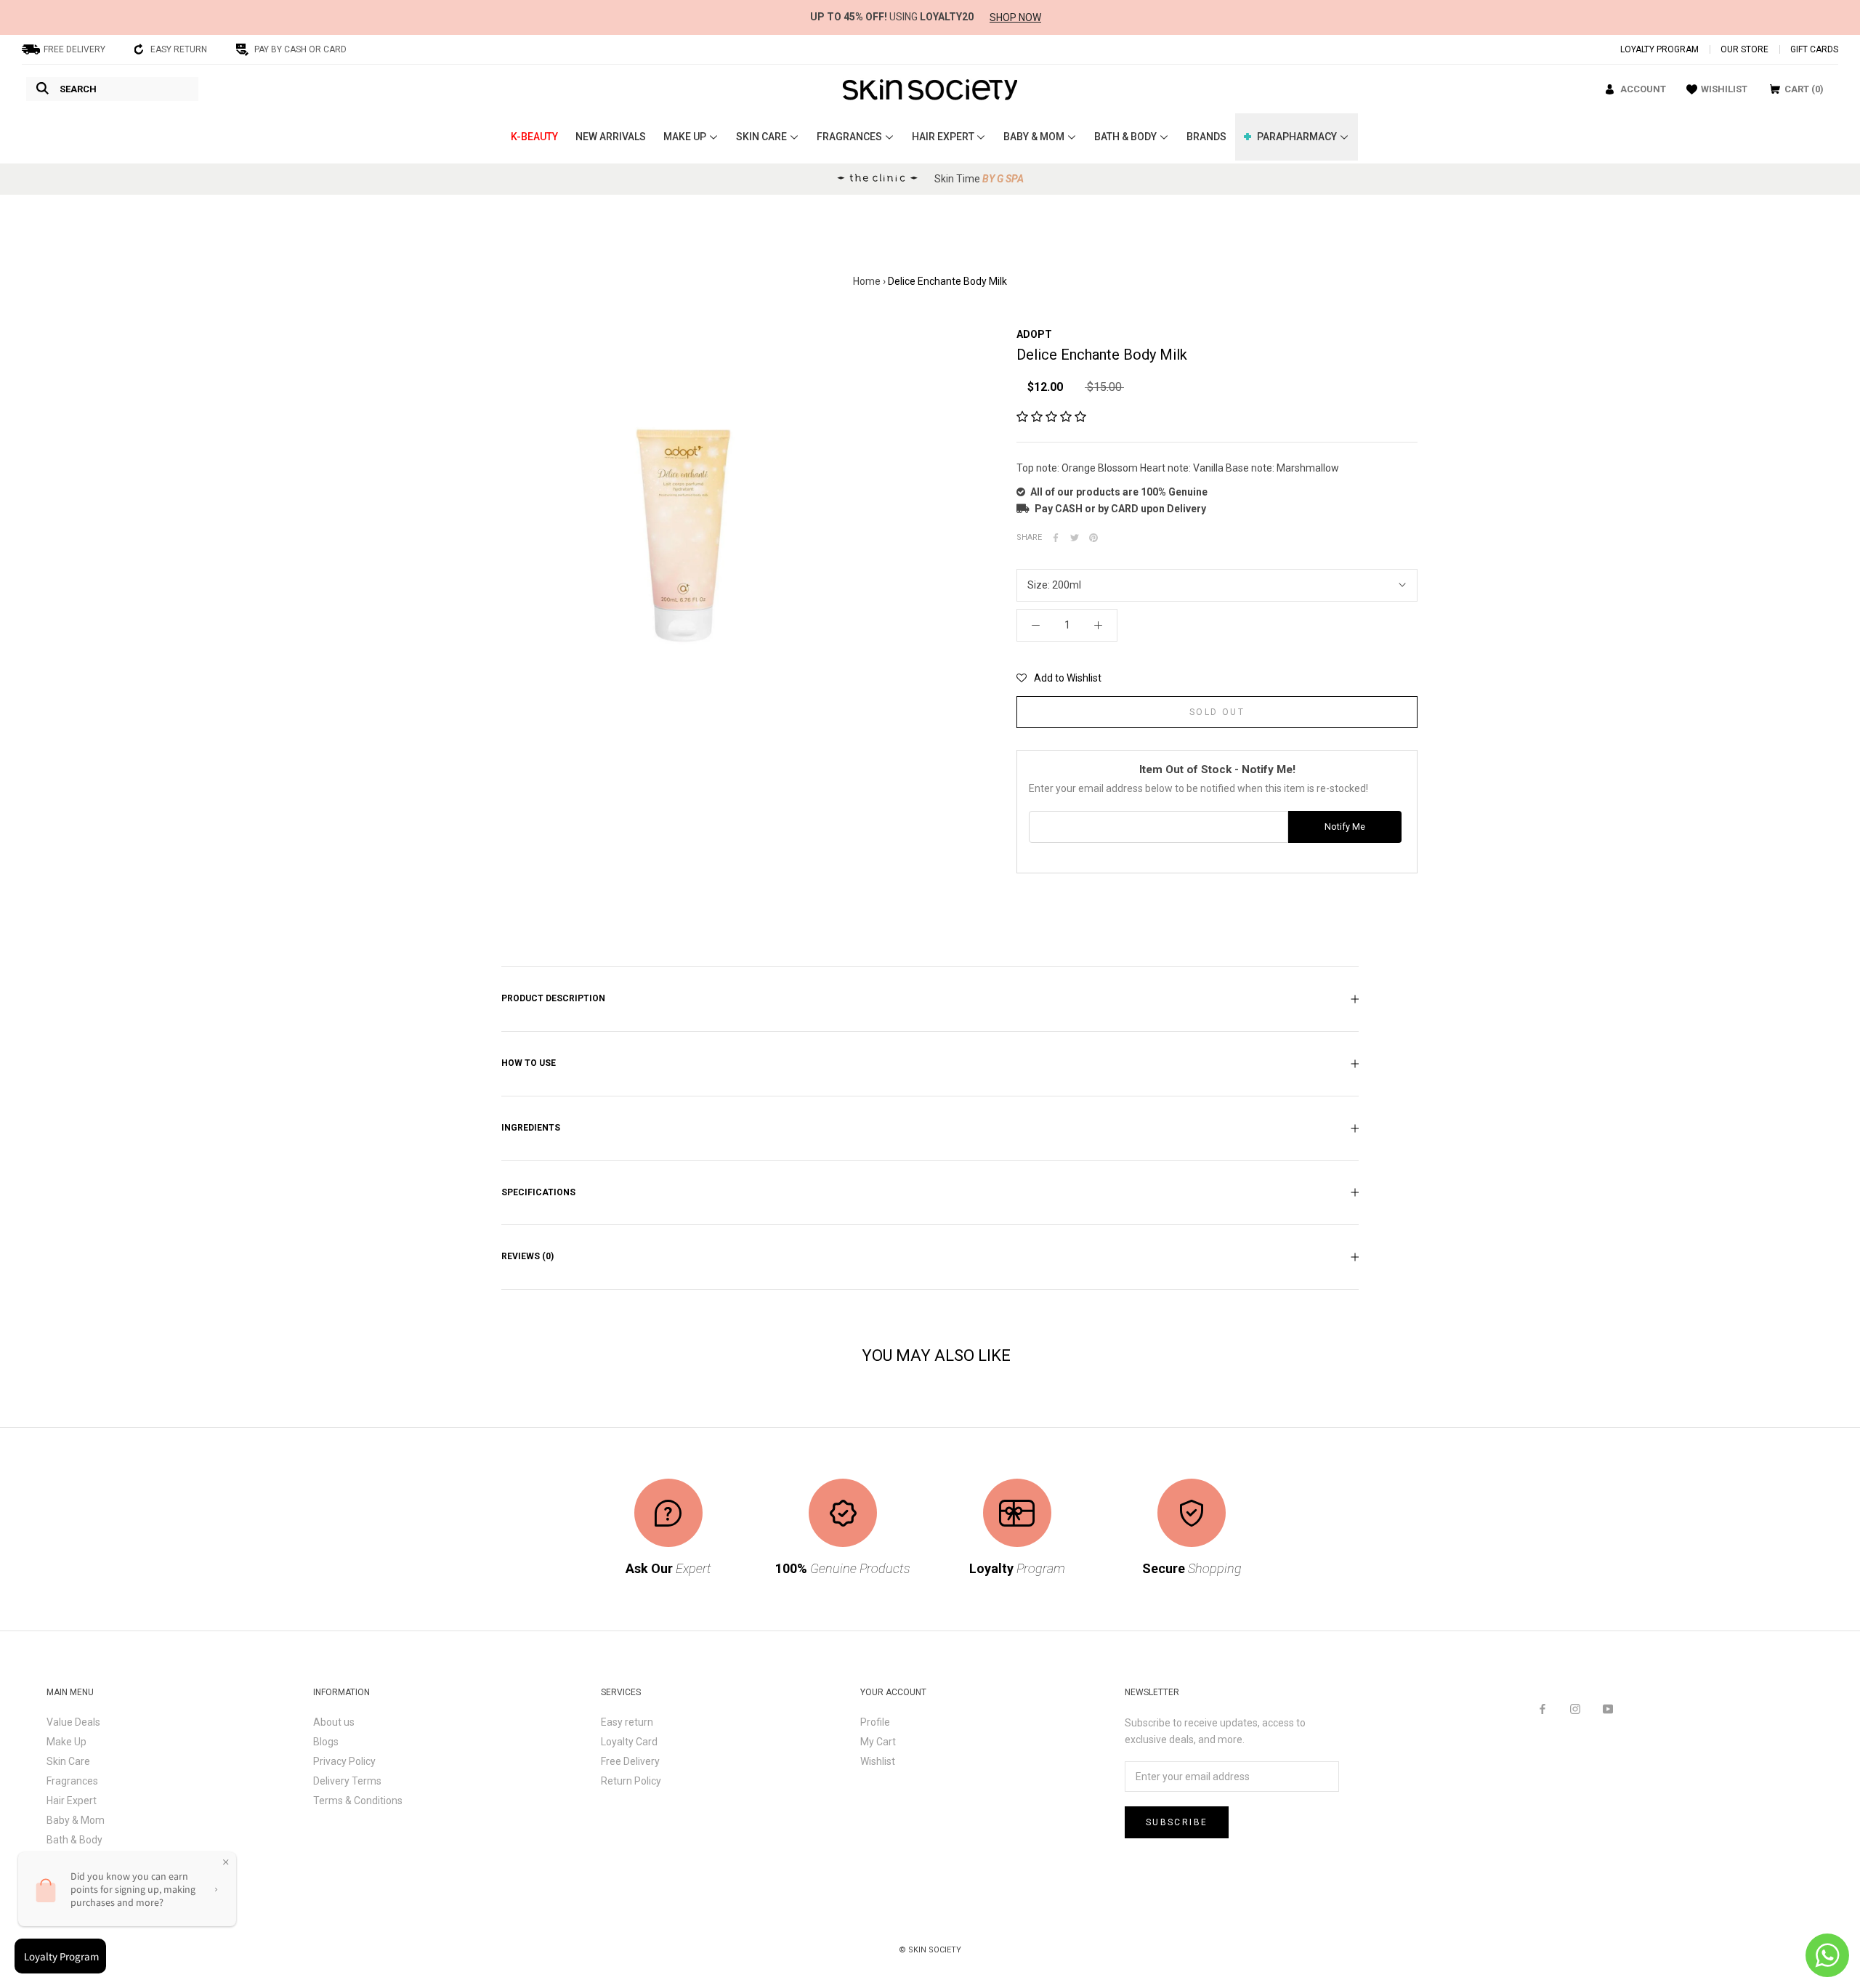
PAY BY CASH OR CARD (300, 49)
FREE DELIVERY (74, 49)
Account (1643, 89)
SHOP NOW (1015, 17)
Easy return (627, 1722)
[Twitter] (1075, 538)
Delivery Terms (347, 1781)
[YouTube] (1608, 1709)
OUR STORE (1744, 49)
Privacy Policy (344, 1761)
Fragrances (72, 1781)
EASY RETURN (179, 49)
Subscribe (1177, 1822)
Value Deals (73, 1722)
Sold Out (1217, 712)
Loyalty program (1659, 49)
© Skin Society (930, 1950)
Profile (875, 1722)
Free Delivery (630, 1761)
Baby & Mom (76, 1820)
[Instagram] (1575, 1709)
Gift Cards (1814, 49)
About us (334, 1722)
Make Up (66, 1742)
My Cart (878, 1742)
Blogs (326, 1742)
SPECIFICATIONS (538, 1192)
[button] (1051, 417)
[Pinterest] (1093, 538)
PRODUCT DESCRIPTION (553, 998)
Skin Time (979, 179)
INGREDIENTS (531, 1128)
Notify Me (1345, 827)
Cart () (1804, 89)
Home (867, 281)
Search (78, 89)
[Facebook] (1056, 538)
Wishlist (878, 1761)
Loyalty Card (629, 1742)
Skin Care (68, 1761)
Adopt (1034, 334)
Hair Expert (72, 1801)
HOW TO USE (529, 1063)
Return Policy (631, 1781)
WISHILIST (1724, 89)
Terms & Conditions (358, 1801)
